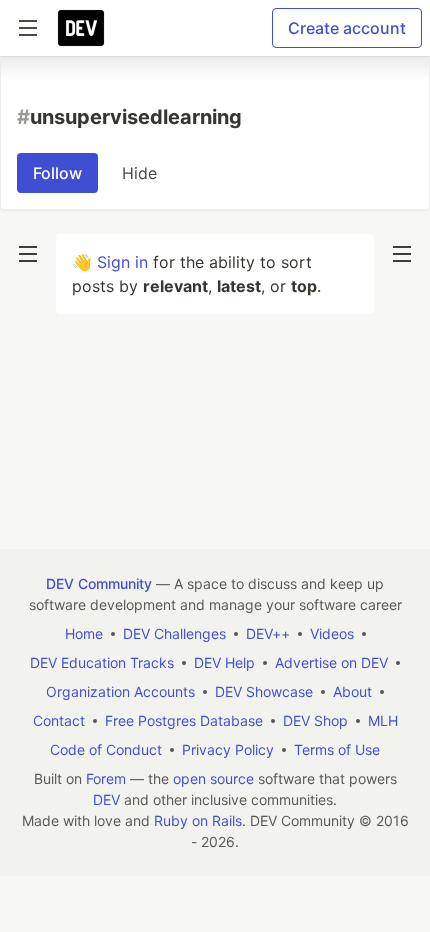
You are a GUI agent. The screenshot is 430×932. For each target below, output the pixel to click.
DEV (106, 799)
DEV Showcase (264, 691)
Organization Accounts (120, 691)
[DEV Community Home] (81, 28)
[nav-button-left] (28, 254)
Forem (106, 778)
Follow (57, 173)
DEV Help (224, 662)
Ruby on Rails (198, 820)
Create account (347, 28)
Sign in (122, 262)
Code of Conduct (106, 749)
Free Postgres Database (184, 720)
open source (213, 778)
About (352, 691)
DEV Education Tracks (102, 662)
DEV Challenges (174, 633)
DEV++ (268, 633)
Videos (332, 633)
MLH (383, 720)
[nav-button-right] (402, 254)
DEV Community (99, 583)
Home (84, 633)
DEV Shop (315, 720)
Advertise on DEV (331, 662)
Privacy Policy (228, 749)
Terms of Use (337, 749)
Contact (59, 720)
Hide (139, 173)
